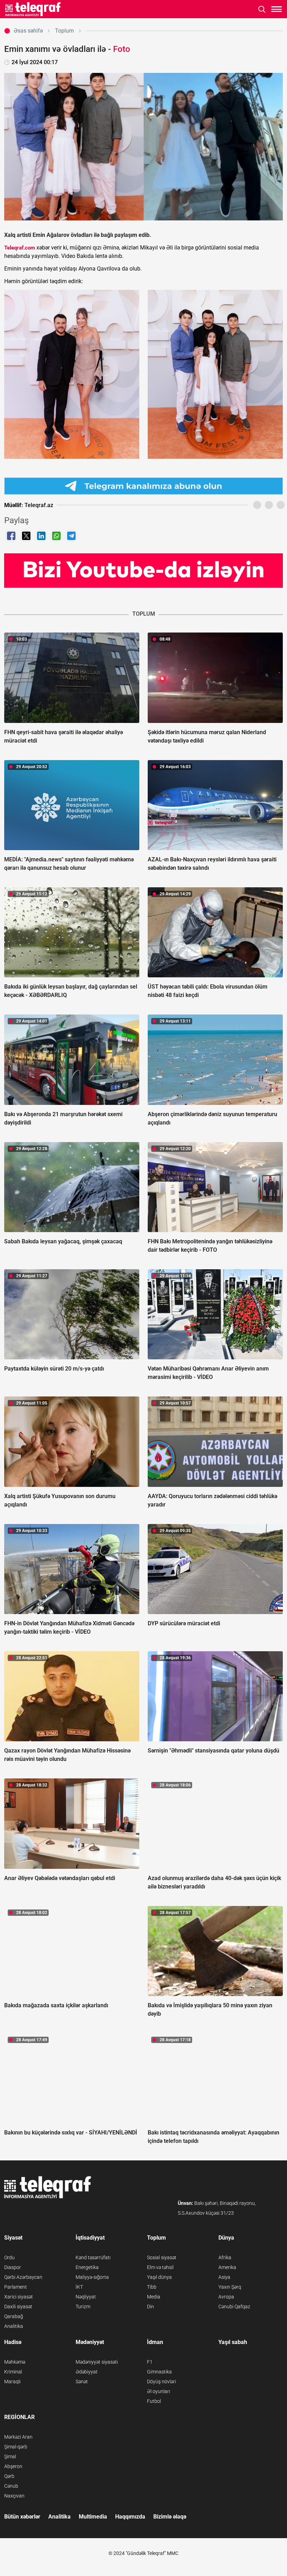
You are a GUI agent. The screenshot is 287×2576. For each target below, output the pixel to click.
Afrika (225, 2257)
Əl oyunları (159, 2391)
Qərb (9, 2476)
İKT (79, 2287)
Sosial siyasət (162, 2257)
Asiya (224, 2277)
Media (154, 2297)
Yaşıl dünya (159, 2277)
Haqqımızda (130, 2517)
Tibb (152, 2287)
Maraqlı (12, 2382)
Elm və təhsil (160, 2267)
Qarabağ (14, 2316)
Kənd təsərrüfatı (93, 2257)
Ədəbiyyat (87, 2372)
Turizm (83, 2307)
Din (150, 2307)
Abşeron (13, 2466)
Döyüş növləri (162, 2382)
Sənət (82, 2382)
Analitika (14, 2326)
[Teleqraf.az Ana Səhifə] (33, 9)
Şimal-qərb (16, 2447)
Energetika (87, 2267)
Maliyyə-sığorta (92, 2277)
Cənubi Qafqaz (234, 2307)
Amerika (227, 2267)
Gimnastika (159, 2372)
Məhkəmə (15, 2362)
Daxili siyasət (18, 2307)
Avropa (226, 2297)
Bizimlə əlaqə (170, 2517)
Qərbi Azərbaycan (23, 2277)
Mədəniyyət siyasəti (97, 2362)
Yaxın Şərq (230, 2287)
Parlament (16, 2287)
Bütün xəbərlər (22, 2517)
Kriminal (13, 2372)
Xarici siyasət (19, 2297)
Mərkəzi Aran (18, 2437)
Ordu (9, 2257)
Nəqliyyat (86, 2297)
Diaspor (13, 2267)
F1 (150, 2362)
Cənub (11, 2486)
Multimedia (93, 2517)
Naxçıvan (14, 2496)
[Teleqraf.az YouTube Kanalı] (143, 570)
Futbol (154, 2401)
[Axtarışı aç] (262, 9)
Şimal (10, 2457)
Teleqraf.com (20, 248)
